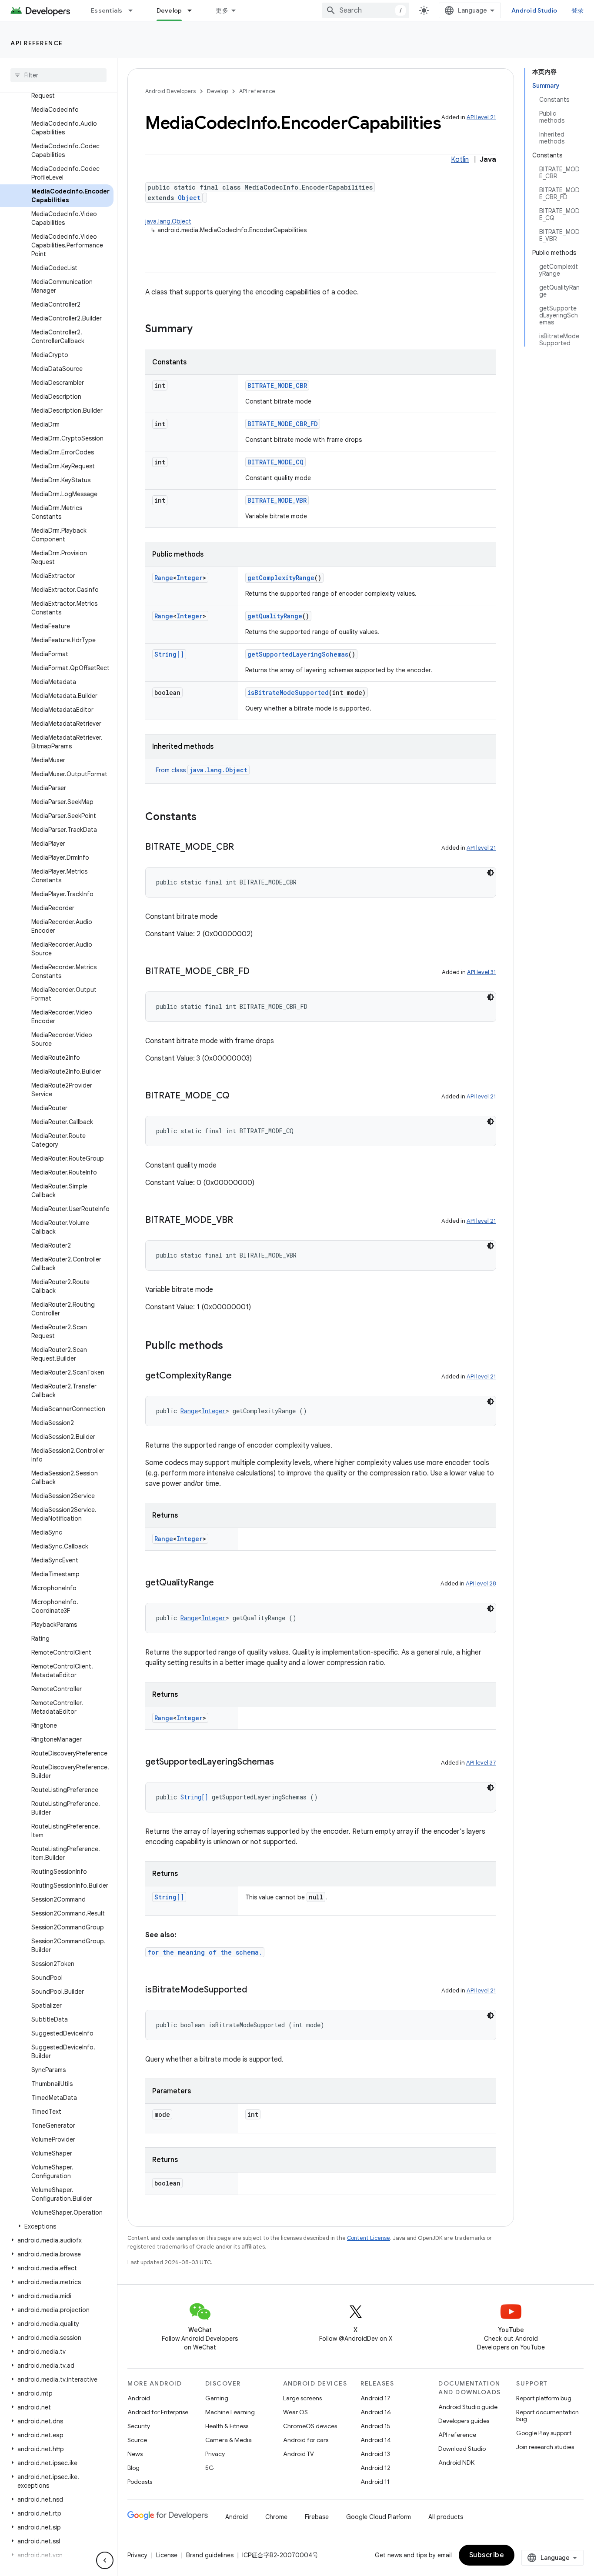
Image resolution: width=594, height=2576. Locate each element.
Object (189, 198)
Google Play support (544, 2433)
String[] (169, 654)
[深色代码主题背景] (491, 873)
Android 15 (375, 2426)
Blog (133, 2468)
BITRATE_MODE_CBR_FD (283, 424)
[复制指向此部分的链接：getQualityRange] (223, 1583)
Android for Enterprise (158, 2412)
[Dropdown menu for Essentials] (134, 10)
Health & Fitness (227, 2426)
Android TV (299, 2454)
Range (164, 578)
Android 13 (375, 2454)
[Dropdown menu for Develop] (194, 10)
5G (210, 2468)
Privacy (215, 2454)
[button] (57, 2226)
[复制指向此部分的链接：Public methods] (232, 1346)
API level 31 (482, 972)
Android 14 (376, 2440)
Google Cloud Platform (379, 2517)
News (135, 2454)
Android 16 (376, 2412)
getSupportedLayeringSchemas (298, 654)
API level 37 (481, 1763)
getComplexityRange (281, 578)
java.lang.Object (168, 221)
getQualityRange (275, 616)
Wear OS (295, 2412)
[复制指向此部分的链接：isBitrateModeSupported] (256, 1990)
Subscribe (487, 2555)
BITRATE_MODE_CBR (277, 385)
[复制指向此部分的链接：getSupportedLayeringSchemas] (283, 1762)
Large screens (302, 2398)
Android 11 (375, 2482)
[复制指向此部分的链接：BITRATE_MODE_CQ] (238, 1096)
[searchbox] (58, 75)
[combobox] (366, 10)
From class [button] (202, 770)
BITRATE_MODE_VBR (277, 500)
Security (139, 2426)
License (167, 2555)
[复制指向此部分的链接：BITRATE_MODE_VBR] (242, 1221)
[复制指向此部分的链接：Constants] (205, 818)
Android (139, 2398)
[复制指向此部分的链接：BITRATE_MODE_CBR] (243, 848)
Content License (369, 2238)
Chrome (276, 2517)
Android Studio (534, 10)
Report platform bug (544, 2398)
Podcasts (140, 2482)
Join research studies (545, 2447)
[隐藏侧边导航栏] (105, 2560)
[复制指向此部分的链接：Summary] (201, 330)
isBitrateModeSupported (288, 692)
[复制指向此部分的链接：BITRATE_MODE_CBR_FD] (258, 972)
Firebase (317, 2517)
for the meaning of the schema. (205, 1952)
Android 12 (375, 2468)
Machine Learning (230, 2412)
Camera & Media (229, 2440)
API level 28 (481, 1583)
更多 (222, 10)
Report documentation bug (547, 2416)
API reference (37, 43)
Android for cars (306, 2440)
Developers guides (464, 2421)
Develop (169, 10)
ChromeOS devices (310, 2426)
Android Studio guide (468, 2407)
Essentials (107, 10)
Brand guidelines (210, 2555)
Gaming (217, 2398)
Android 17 (375, 2398)
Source (137, 2440)
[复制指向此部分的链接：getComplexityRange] (240, 1376)
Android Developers (170, 91)
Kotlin (460, 160)
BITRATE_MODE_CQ (275, 462)
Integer (190, 578)
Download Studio (462, 2449)
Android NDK (456, 2463)
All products (446, 2517)
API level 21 (481, 117)
